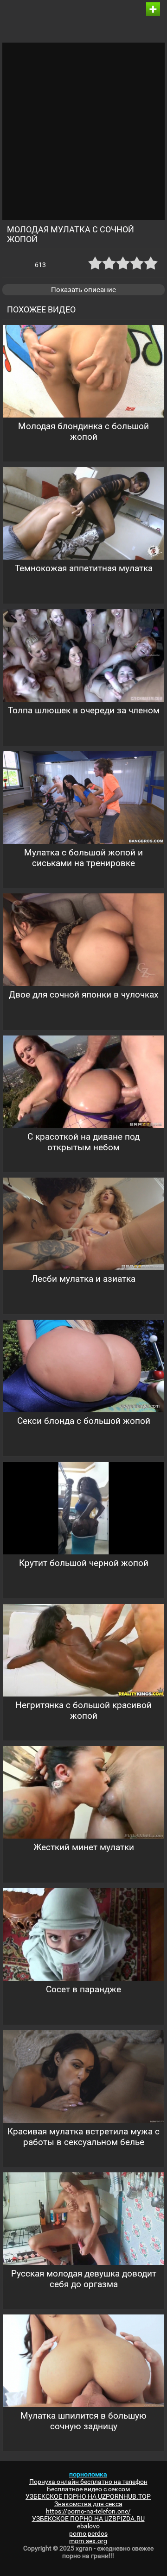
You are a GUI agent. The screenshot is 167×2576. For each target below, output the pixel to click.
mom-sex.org (88, 2541)
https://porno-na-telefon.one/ (88, 2511)
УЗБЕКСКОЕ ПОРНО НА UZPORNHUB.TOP (88, 2496)
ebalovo (88, 2526)
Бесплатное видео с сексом (88, 2489)
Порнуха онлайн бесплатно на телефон (88, 2482)
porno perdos (88, 2533)
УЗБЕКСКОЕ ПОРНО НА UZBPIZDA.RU (88, 2519)
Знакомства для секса (88, 2504)
